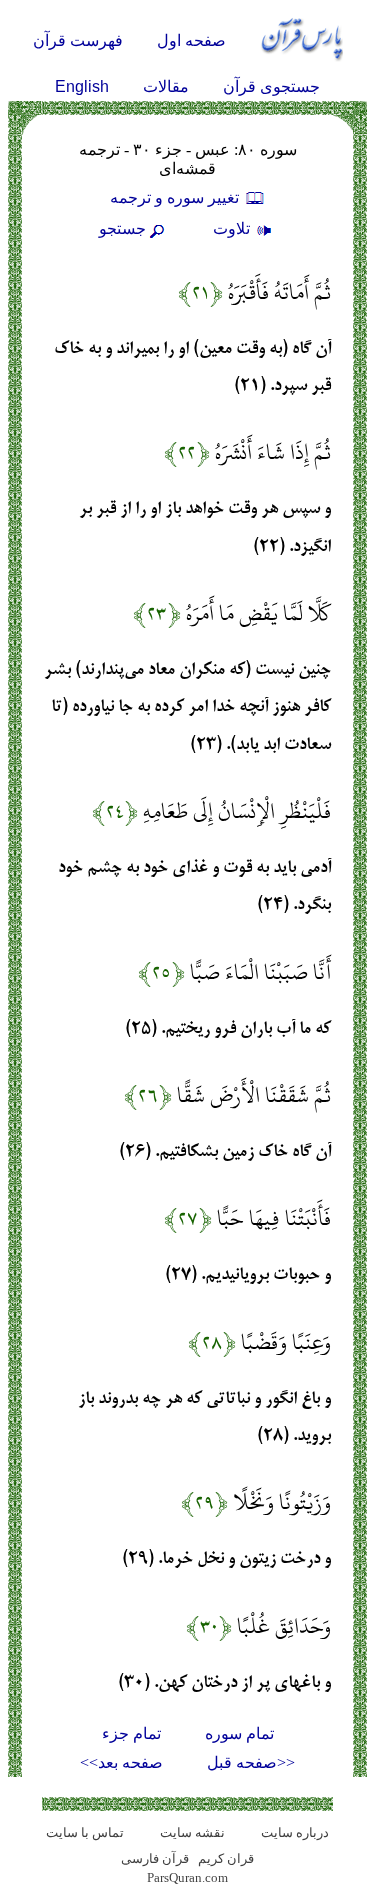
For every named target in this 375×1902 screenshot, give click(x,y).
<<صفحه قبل (251, 1762)
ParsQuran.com (187, 1877)
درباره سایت (295, 1832)
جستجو (122, 228)
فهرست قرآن (78, 40)
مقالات (166, 86)
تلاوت (233, 228)
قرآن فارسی (155, 1858)
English (82, 86)
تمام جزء (131, 1733)
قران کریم (226, 1858)
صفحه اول (191, 40)
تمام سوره (239, 1733)
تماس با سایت (85, 1832)
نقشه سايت (192, 1832)
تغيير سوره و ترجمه (176, 197)
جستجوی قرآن (271, 86)
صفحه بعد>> (121, 1762)
